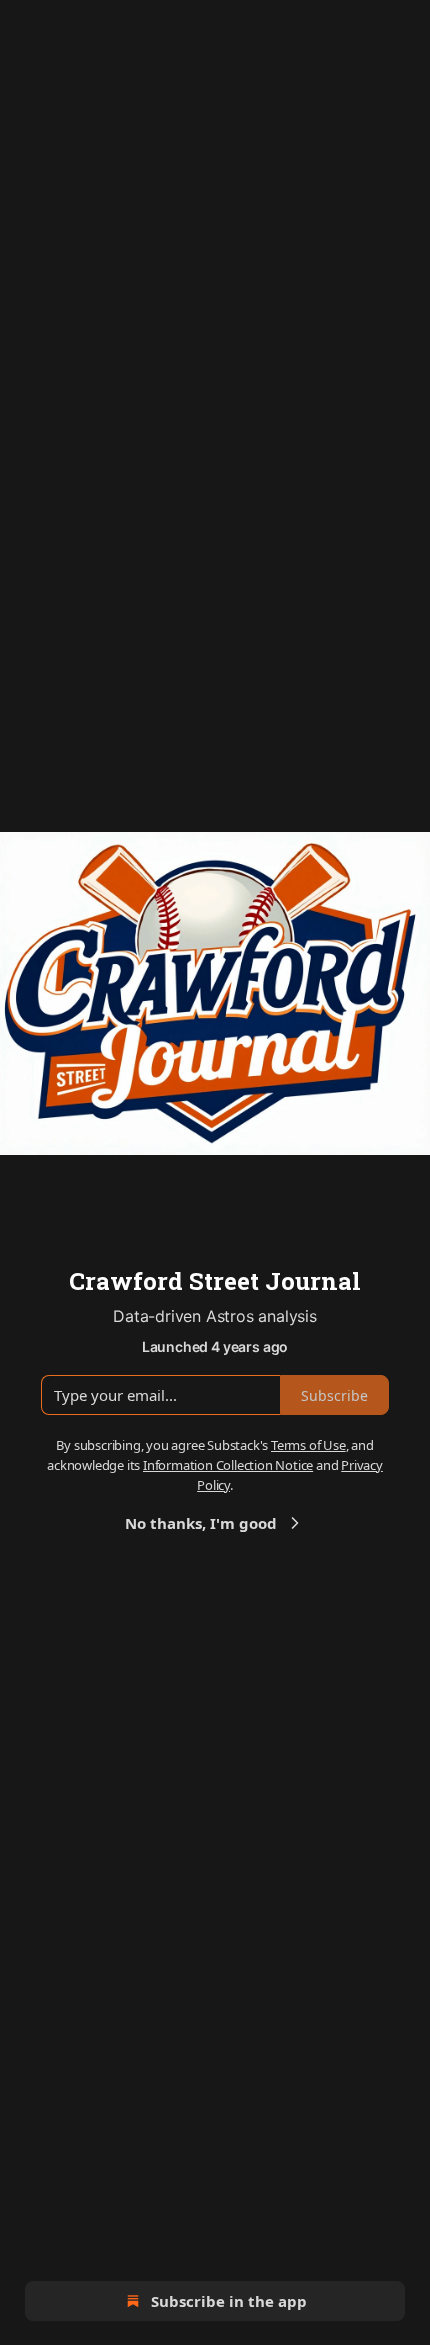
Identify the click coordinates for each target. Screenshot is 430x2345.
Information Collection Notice (228, 1465)
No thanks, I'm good (201, 1523)
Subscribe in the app (229, 2301)
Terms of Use (308, 1445)
